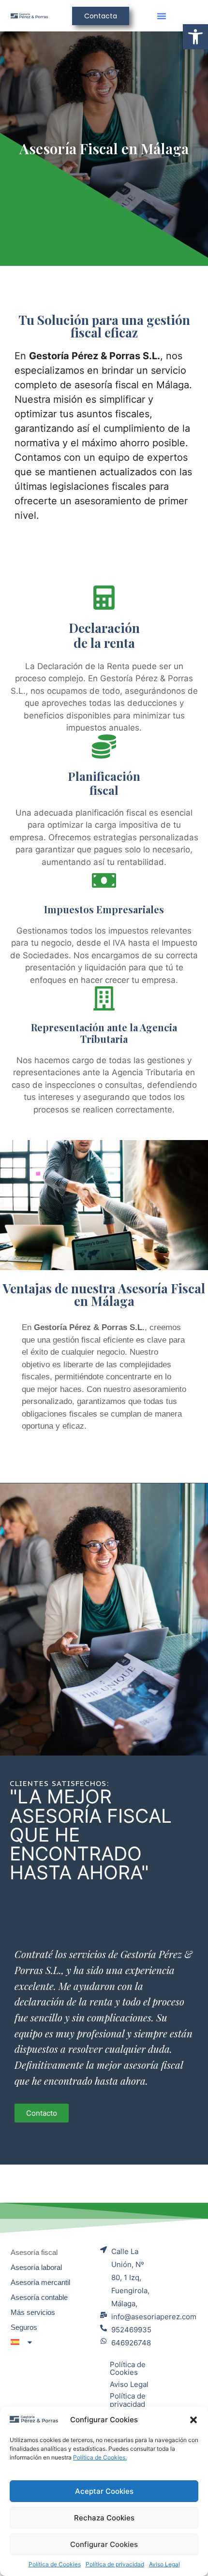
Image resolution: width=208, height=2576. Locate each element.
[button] (193, 2420)
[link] (195, 37)
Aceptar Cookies (104, 2491)
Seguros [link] (24, 2327)
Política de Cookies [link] (55, 2564)
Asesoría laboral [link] (36, 2267)
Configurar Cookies (104, 2544)
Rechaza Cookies (104, 2518)
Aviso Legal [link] (164, 2564)
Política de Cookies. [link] (100, 2457)
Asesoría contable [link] (39, 2297)
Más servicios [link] (33, 2312)
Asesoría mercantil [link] (40, 2282)
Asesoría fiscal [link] (34, 2252)
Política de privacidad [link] (115, 2564)
